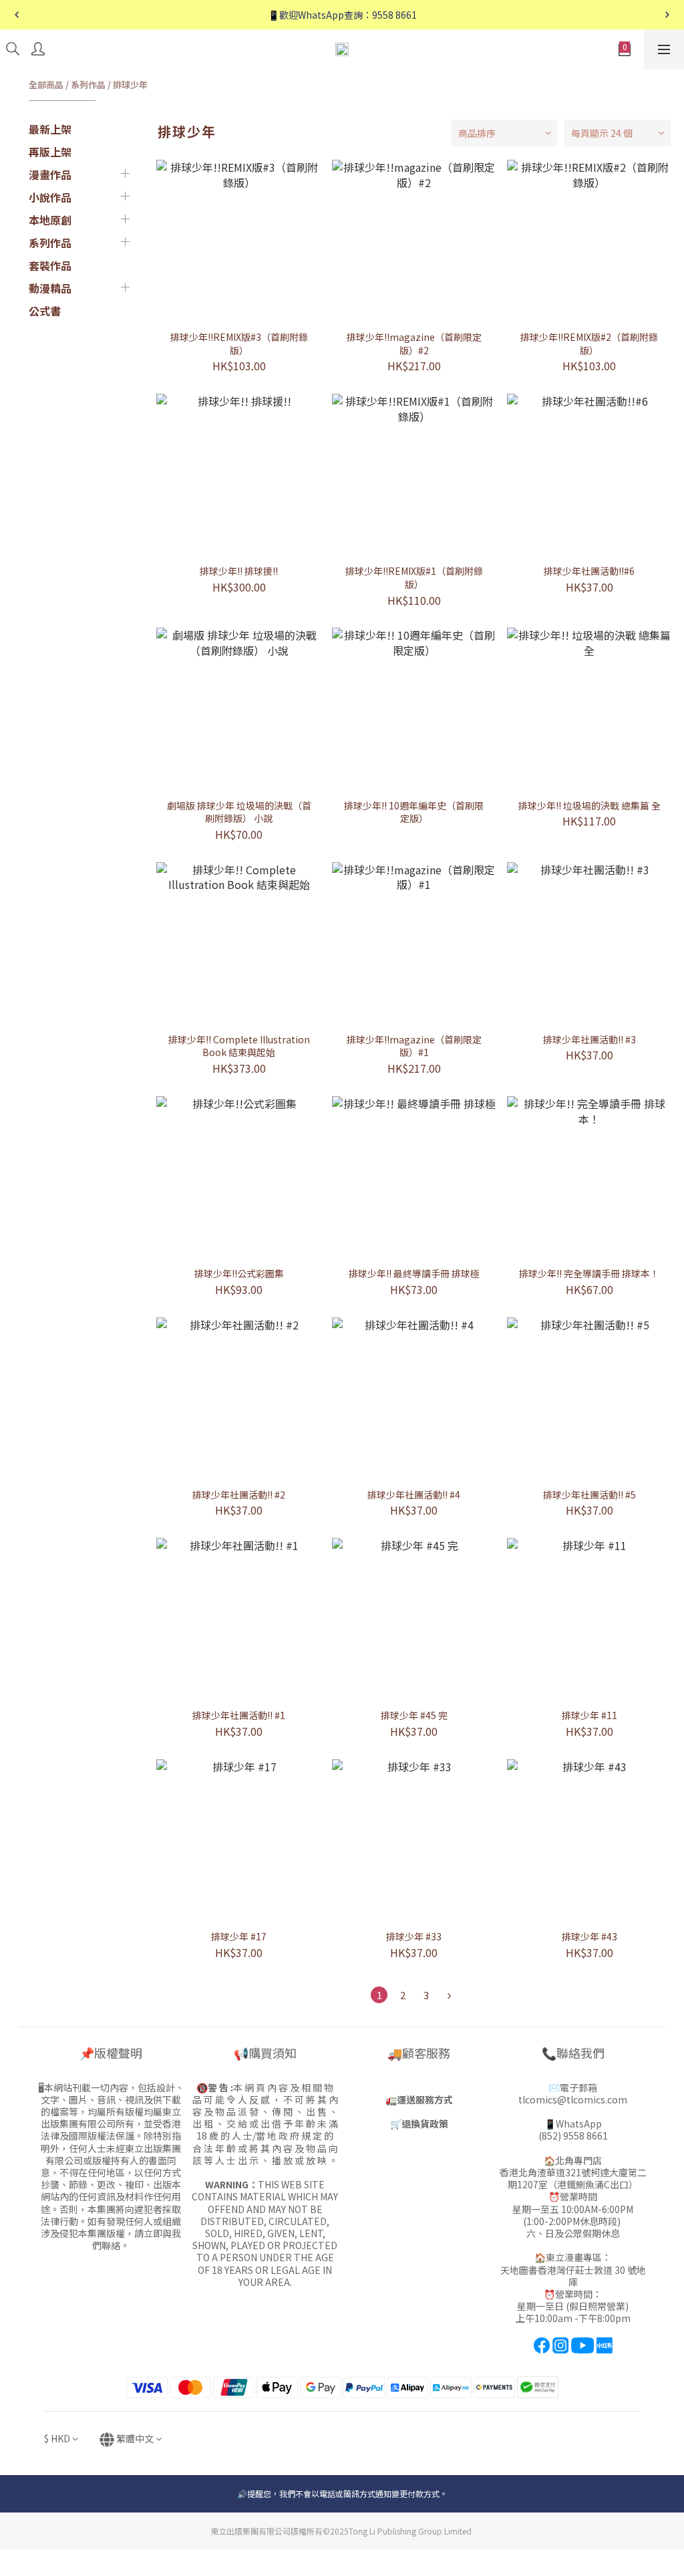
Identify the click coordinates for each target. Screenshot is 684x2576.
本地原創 (50, 220)
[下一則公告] (667, 15)
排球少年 (130, 85)
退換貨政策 (425, 2123)
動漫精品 (50, 288)
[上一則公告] (17, 15)
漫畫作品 (50, 174)
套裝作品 (50, 265)
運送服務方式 (425, 2099)
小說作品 (50, 197)
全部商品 (46, 85)
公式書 (45, 311)
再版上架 (50, 152)
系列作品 (88, 85)
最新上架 (50, 129)
